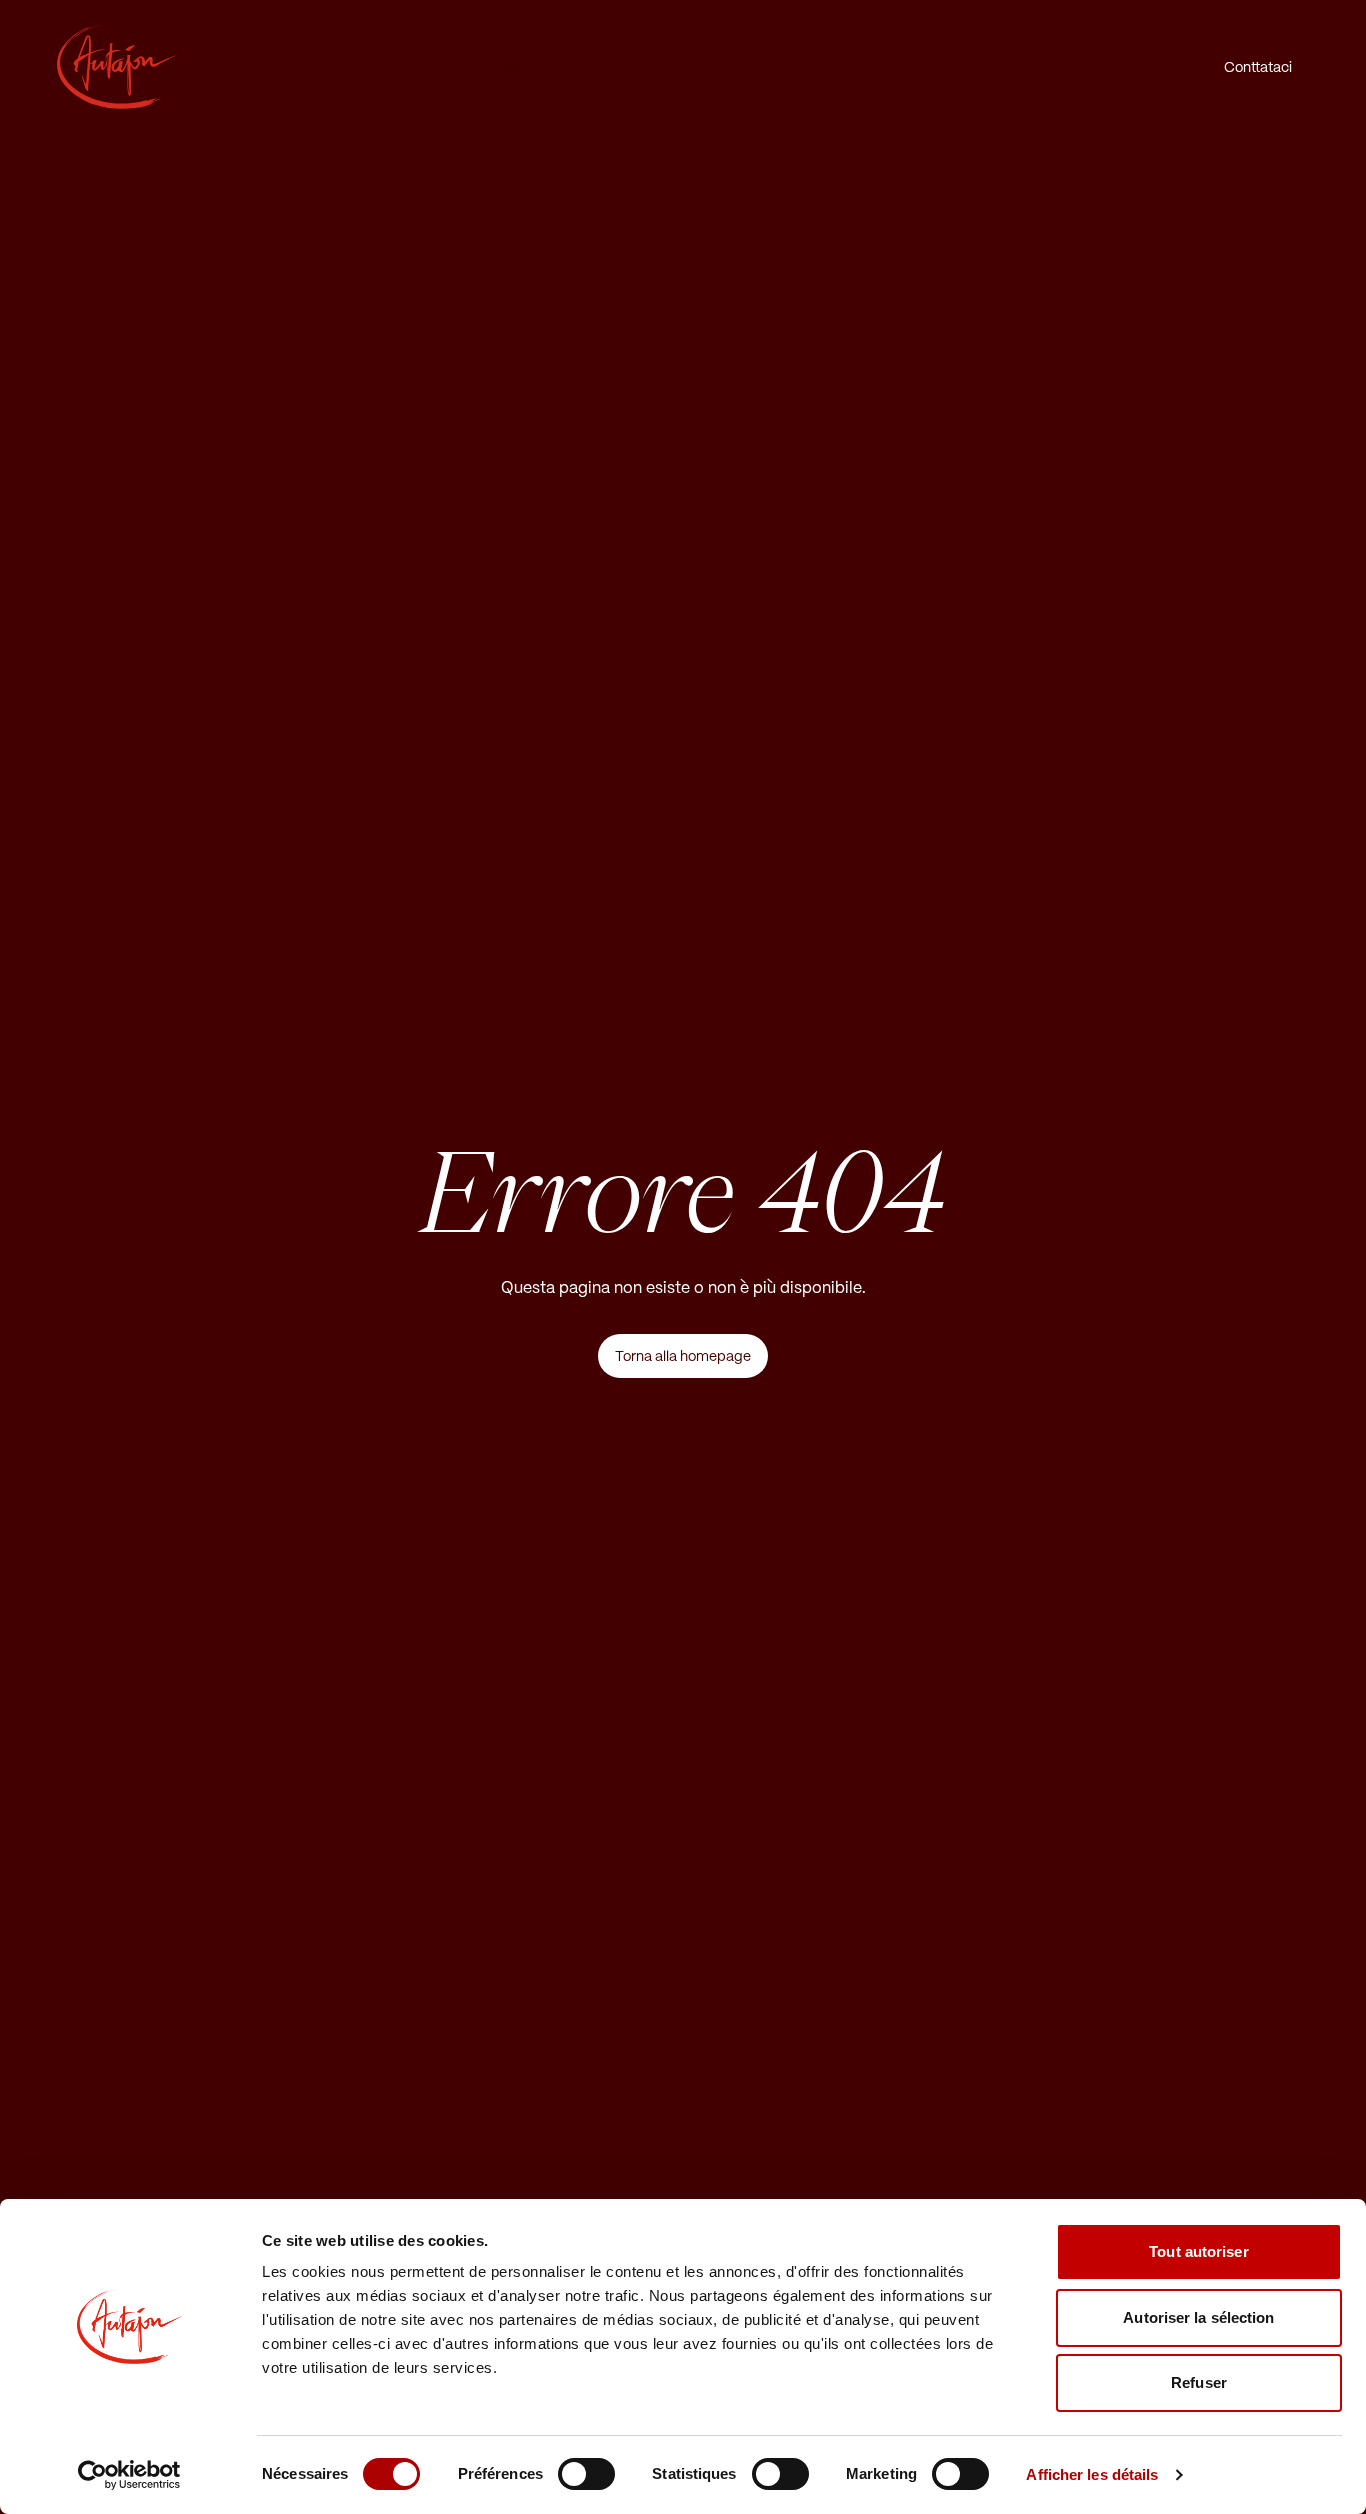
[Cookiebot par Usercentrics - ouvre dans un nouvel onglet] (129, 2475)
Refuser (1199, 2382)
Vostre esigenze (499, 66)
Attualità (1087, 66)
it (1168, 66)
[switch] (586, 2474)
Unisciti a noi (971, 66)
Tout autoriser (1198, 2251)
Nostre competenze (664, 66)
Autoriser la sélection (1198, 2317)
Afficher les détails (1092, 2474)
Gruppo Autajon (829, 66)
